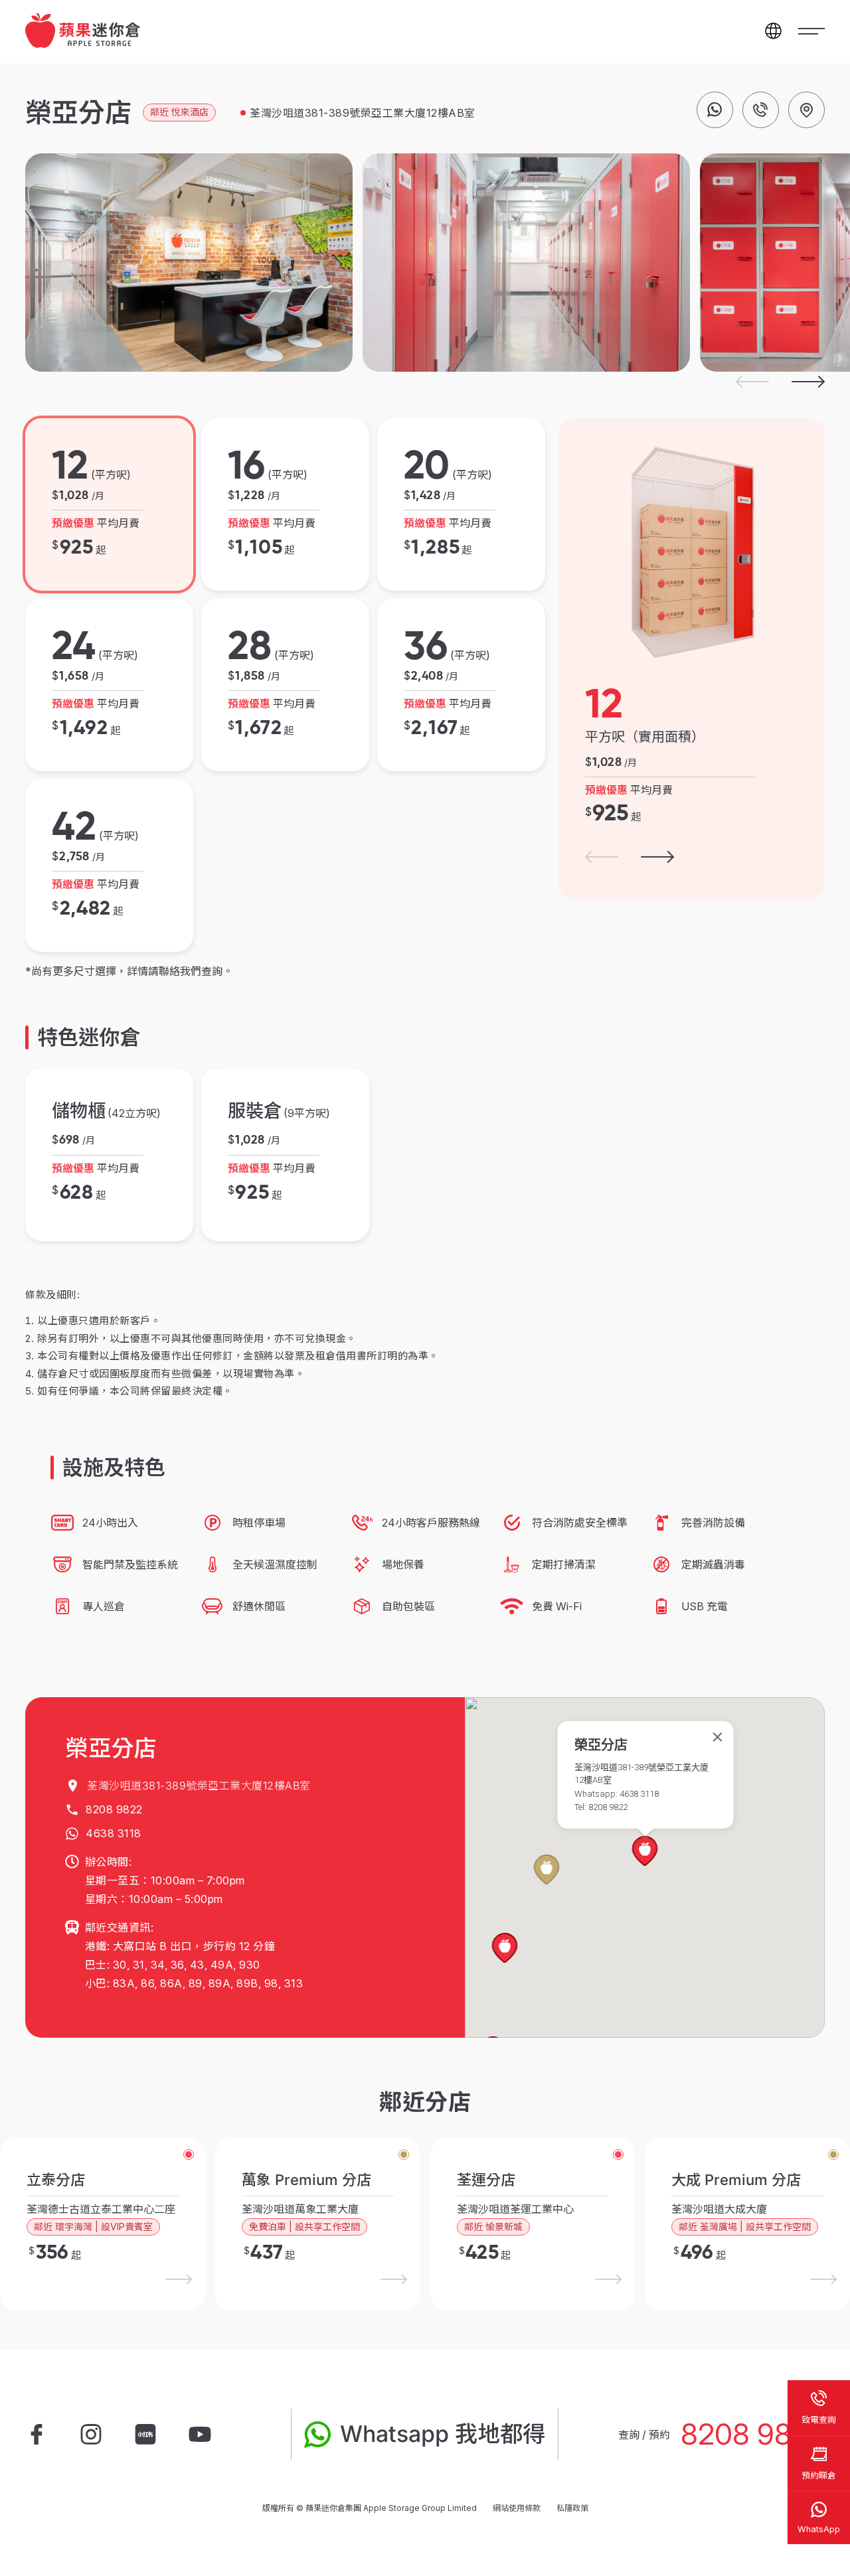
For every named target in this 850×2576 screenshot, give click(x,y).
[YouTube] (200, 2435)
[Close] (718, 1737)
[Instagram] (91, 2435)
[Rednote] (145, 2435)
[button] (547, 1870)
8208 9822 (753, 2434)
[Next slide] (808, 382)
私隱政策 (572, 2508)
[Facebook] (37, 2435)
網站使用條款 (517, 2508)
